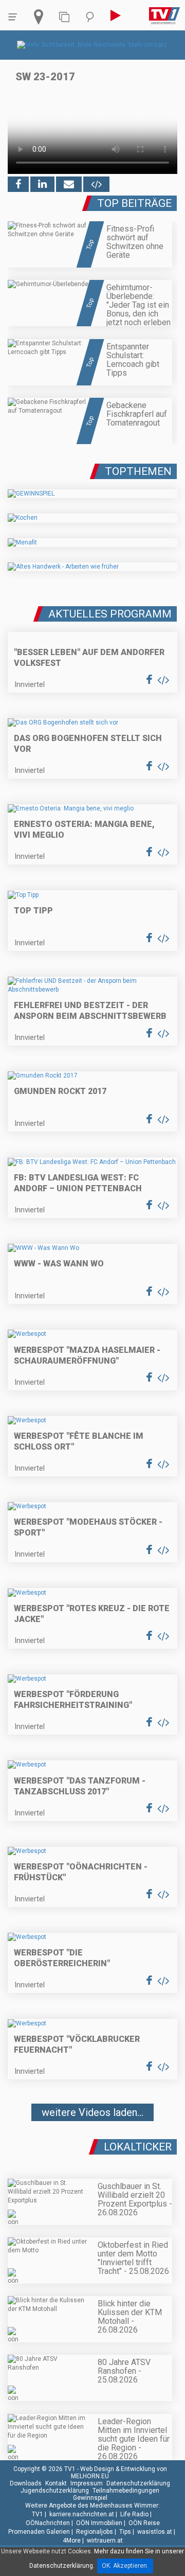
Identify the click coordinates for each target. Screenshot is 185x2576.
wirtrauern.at (105, 2540)
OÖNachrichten (48, 2523)
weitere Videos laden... (92, 2112)
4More (72, 2540)
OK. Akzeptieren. (125, 2566)
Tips (125, 2532)
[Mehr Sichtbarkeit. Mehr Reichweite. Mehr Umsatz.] (93, 45)
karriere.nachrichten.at (82, 2514)
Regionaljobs (95, 2532)
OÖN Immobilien (99, 2523)
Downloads (26, 2483)
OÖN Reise (144, 2523)
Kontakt (56, 2483)
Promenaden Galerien (39, 2532)
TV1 (38, 2514)
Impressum (87, 2483)
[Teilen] (69, 184)
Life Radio (134, 2514)
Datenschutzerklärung (138, 2483)
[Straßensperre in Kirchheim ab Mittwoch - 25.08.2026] (92, 2143)
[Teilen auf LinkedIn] (42, 184)
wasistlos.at (155, 2532)
